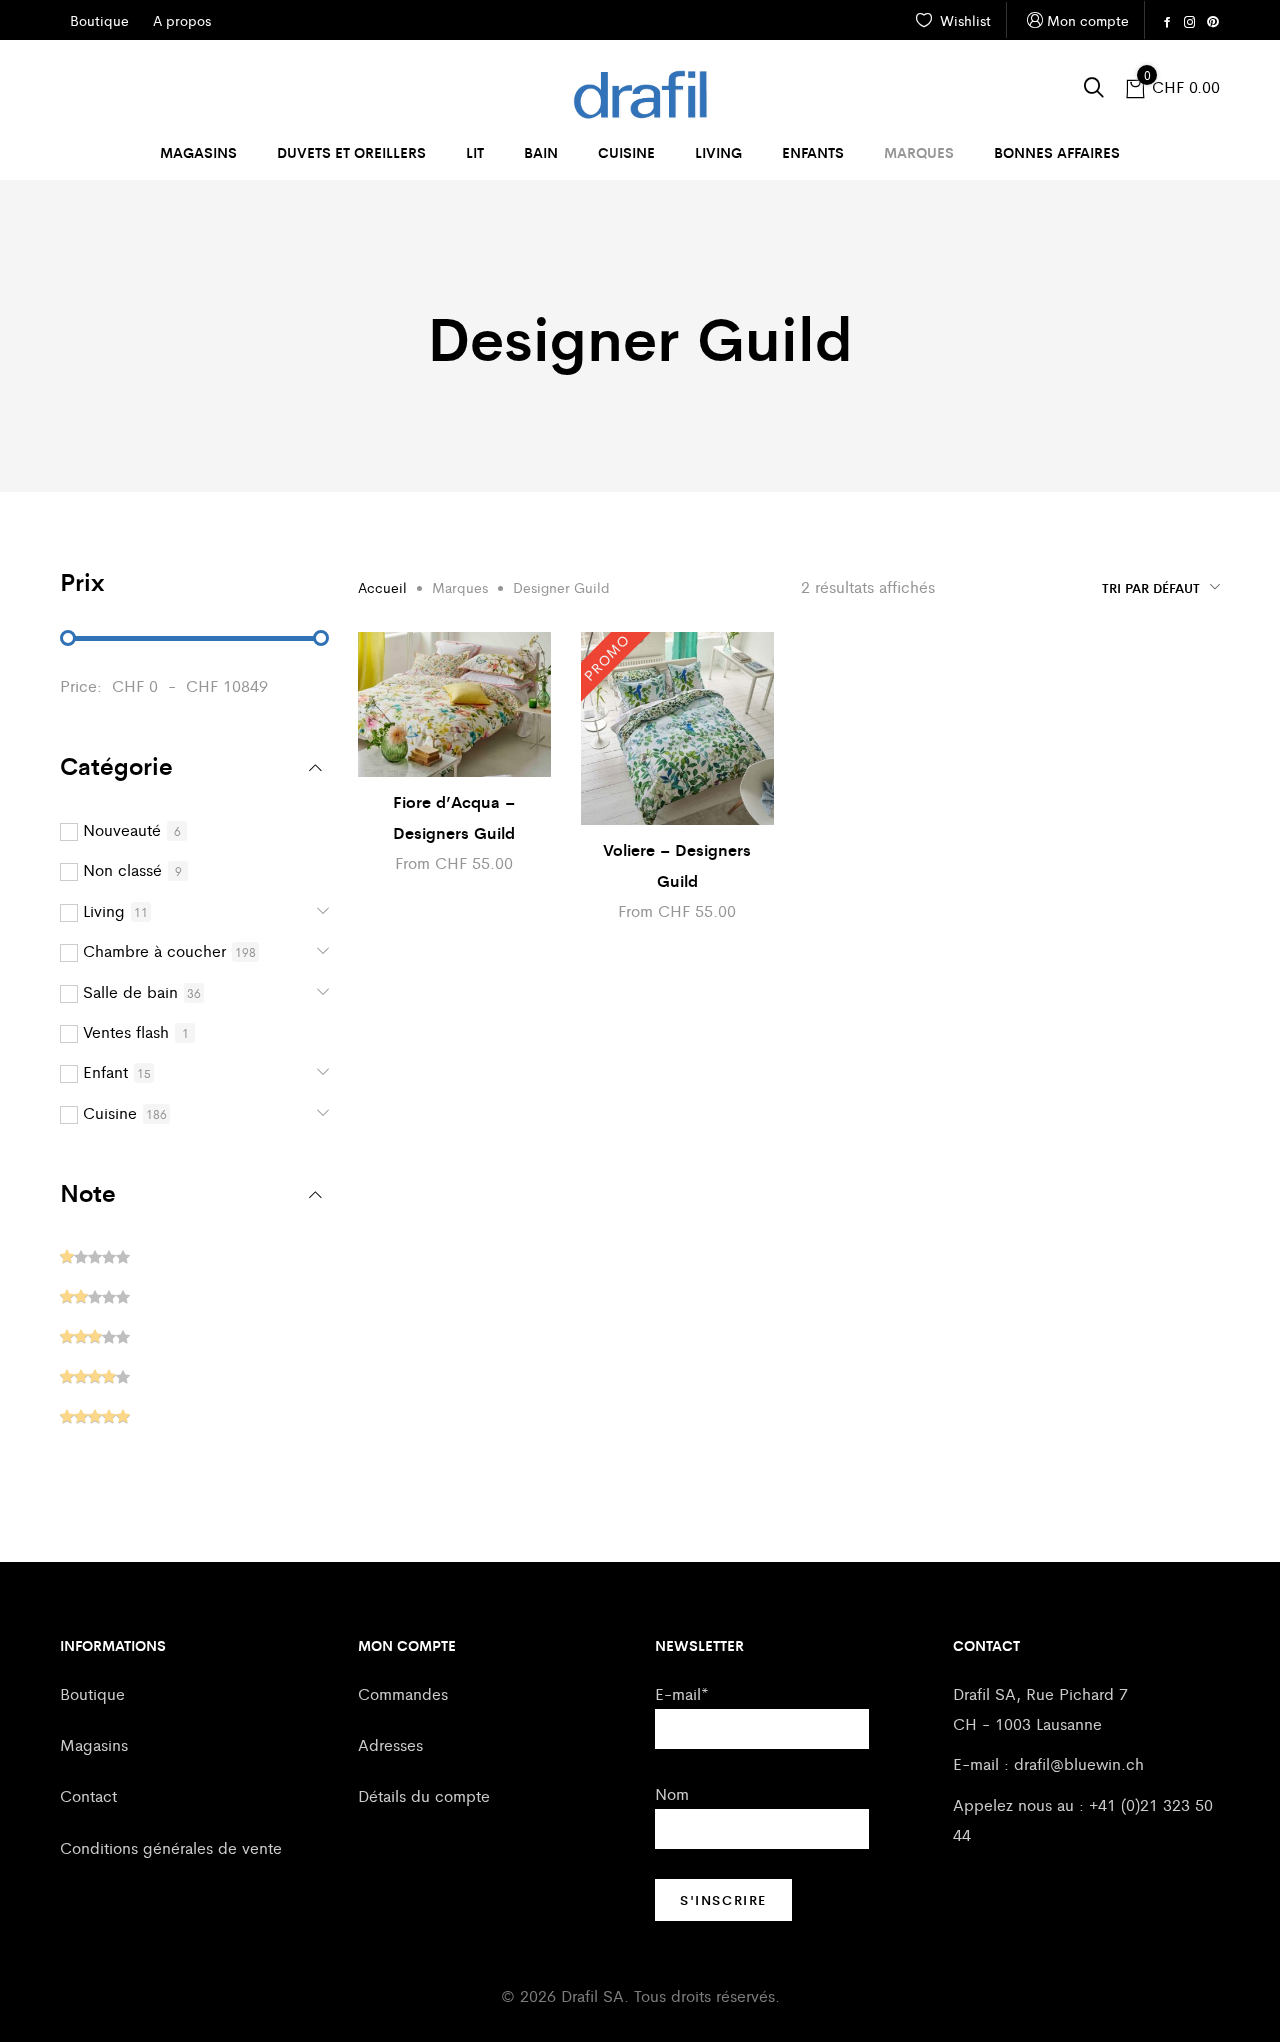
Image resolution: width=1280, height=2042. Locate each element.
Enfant (105, 1071)
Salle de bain (130, 991)
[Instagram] (1190, 22)
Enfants (813, 152)
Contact (88, 1795)
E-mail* (682, 1693)
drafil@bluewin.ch (1079, 1763)
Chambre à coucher (154, 950)
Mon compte (1088, 20)
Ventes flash (126, 1031)
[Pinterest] (1213, 22)
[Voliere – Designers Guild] (677, 728)
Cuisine (626, 152)
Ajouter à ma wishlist (541, 662)
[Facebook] (1167, 22)
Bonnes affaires (1057, 152)
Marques (919, 152)
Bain (541, 152)
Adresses (390, 1744)
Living (718, 152)
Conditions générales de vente (171, 1847)
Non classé (122, 869)
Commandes (403, 1693)
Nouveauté (122, 829)
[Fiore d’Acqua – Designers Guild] (454, 704)
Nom (672, 1793)
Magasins (198, 152)
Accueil (382, 587)
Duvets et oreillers (351, 152)
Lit (475, 152)
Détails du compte (424, 1795)
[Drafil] (640, 95)
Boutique (92, 1693)
